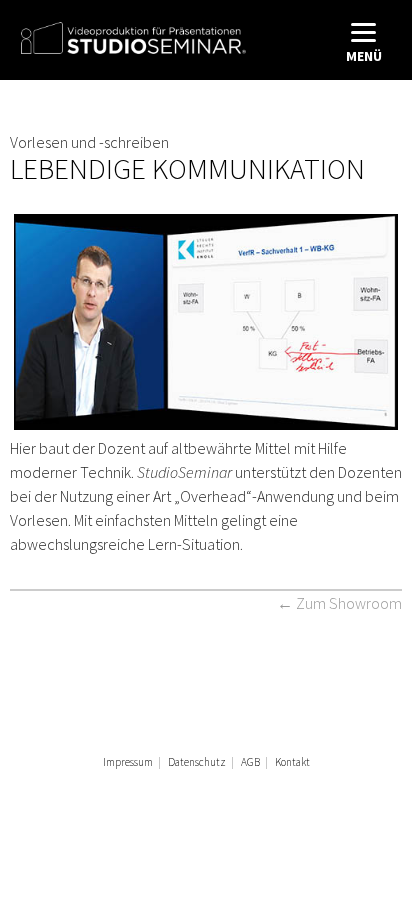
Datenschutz (197, 762)
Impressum (128, 762)
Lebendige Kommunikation (187, 168)
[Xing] (192, 794)
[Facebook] (159, 794)
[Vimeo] (258, 794)
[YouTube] (225, 794)
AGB (250, 762)
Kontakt (292, 762)
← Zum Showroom (339, 603)
